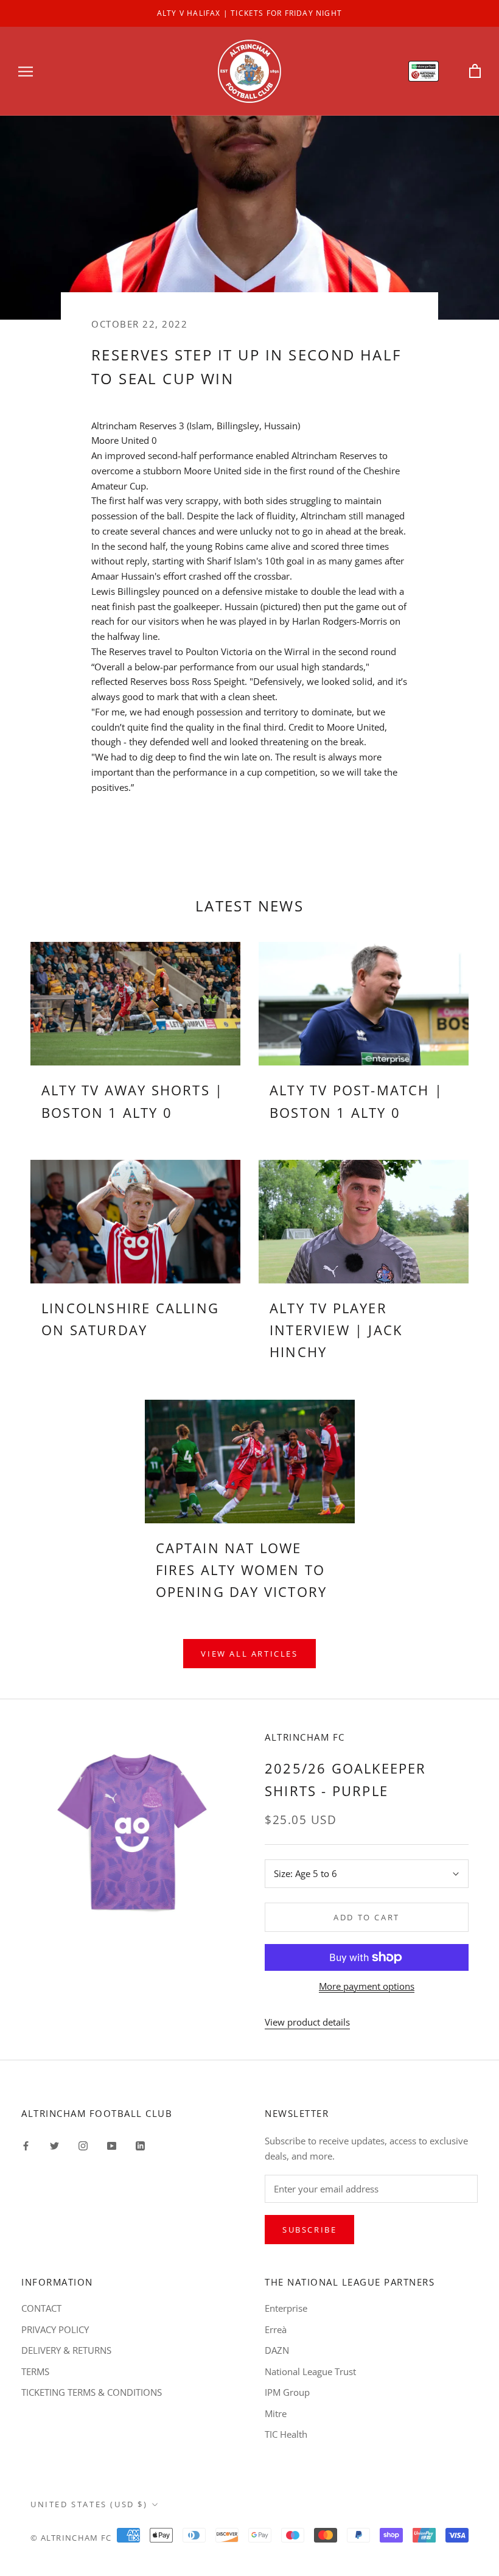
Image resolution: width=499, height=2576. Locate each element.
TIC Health (286, 2434)
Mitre (276, 2413)
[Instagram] (83, 2145)
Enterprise (286, 2308)
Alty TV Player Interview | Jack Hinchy (336, 1330)
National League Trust (310, 2371)
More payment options (367, 1986)
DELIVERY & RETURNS (66, 2350)
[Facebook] (26, 2145)
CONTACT (41, 2308)
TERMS (35, 2371)
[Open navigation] (26, 71)
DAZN (277, 2350)
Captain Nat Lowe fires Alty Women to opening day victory (242, 1570)
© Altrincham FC (71, 2538)
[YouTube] (112, 2145)
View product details (307, 2022)
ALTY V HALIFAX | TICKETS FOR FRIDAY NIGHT (249, 13)
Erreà (276, 2329)
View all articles (249, 1654)
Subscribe (309, 2230)
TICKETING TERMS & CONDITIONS (92, 2392)
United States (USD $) (89, 2504)
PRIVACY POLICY (55, 2329)
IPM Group (287, 2392)
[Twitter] (54, 2145)
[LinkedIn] (140, 2145)
